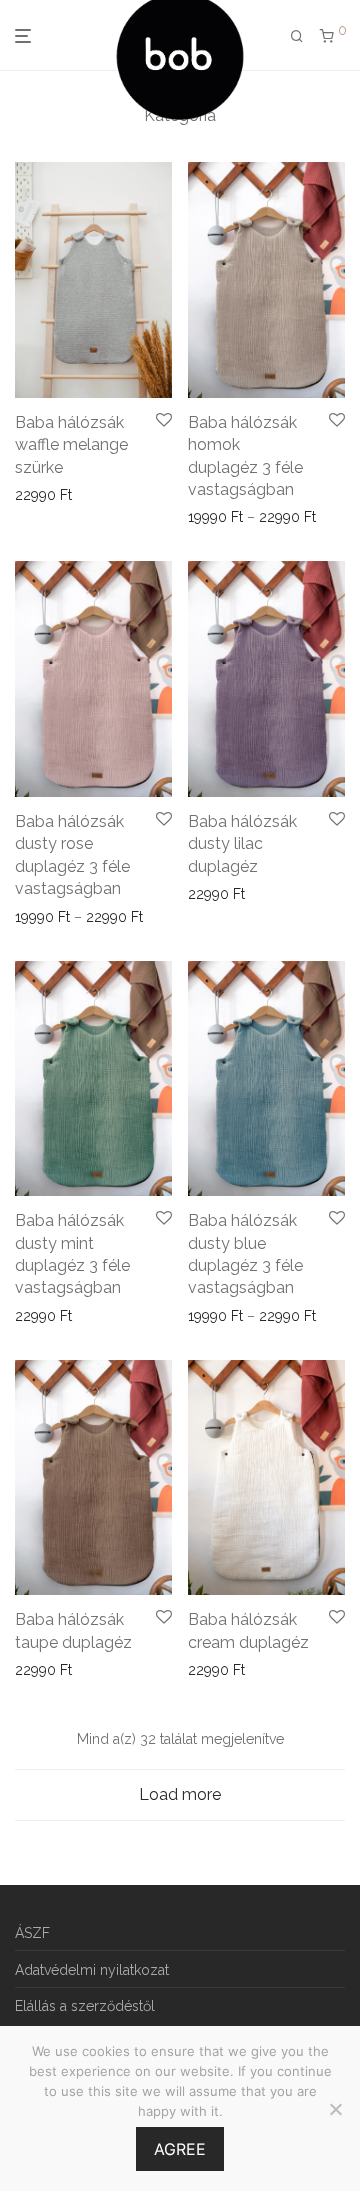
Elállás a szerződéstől (85, 2006)
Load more (180, 1794)
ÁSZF (32, 1933)
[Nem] (335, 2109)
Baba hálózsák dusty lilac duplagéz (242, 844)
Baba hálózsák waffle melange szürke (71, 445)
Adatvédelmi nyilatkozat (92, 1970)
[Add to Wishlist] (164, 421)
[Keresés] (297, 36)
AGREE (180, 2149)
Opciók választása (67, 495)
